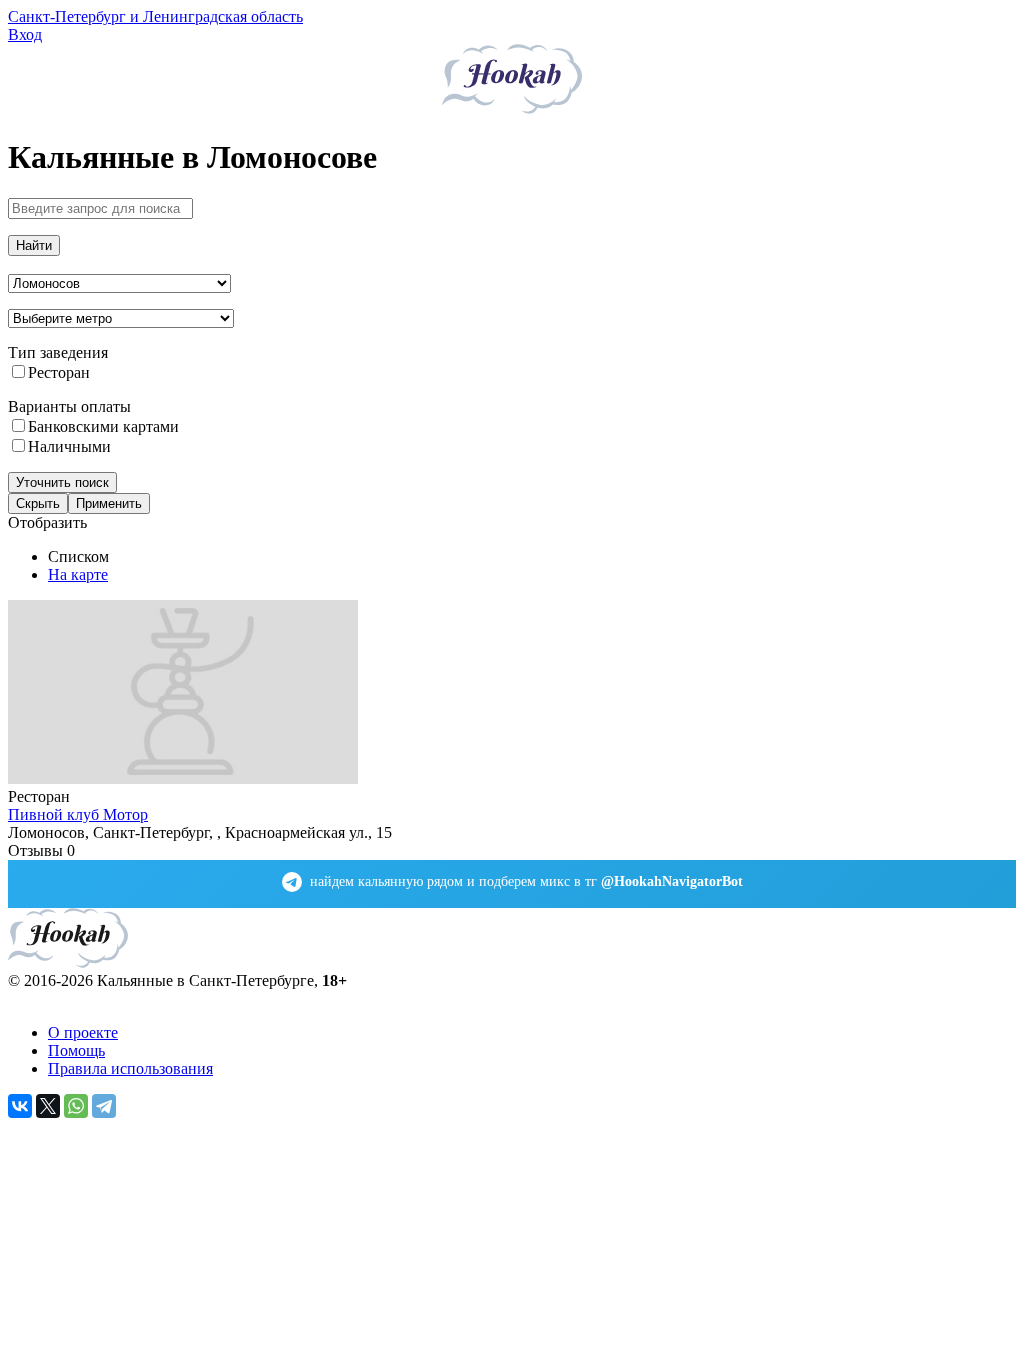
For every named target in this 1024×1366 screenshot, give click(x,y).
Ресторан (59, 372)
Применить (109, 503)
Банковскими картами (103, 426)
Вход (25, 34)
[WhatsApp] (76, 1106)
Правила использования (130, 1068)
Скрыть (38, 503)
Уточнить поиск (62, 482)
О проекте (83, 1032)
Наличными (69, 446)
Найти (34, 245)
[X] (48, 1106)
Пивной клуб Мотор (78, 814)
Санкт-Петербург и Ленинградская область (155, 16)
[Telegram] (104, 1106)
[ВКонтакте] (20, 1106)
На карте (78, 574)
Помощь (76, 1050)
